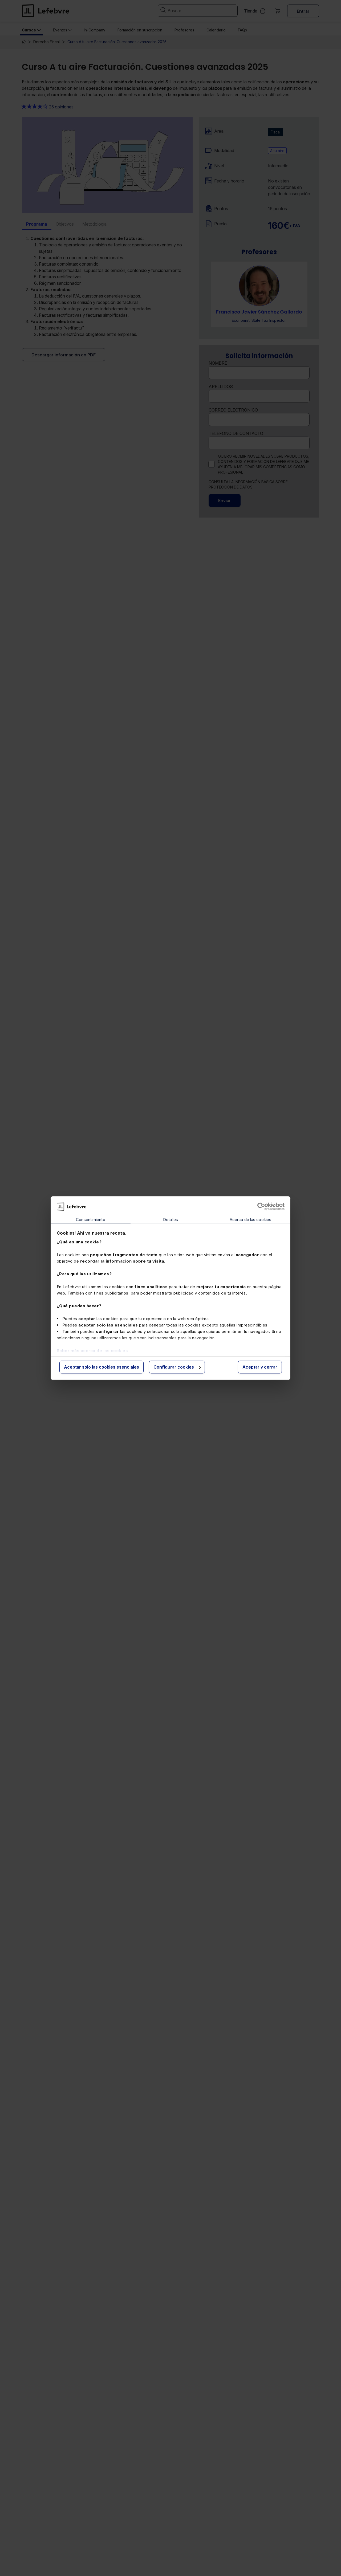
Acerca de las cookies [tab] (250, 1220)
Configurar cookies (174, 1367)
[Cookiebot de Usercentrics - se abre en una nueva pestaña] (261, 1206)
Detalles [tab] (171, 1220)
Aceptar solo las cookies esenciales (102, 1367)
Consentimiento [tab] (90, 1220)
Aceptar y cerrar (260, 1367)
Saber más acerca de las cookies (92, 1351)
